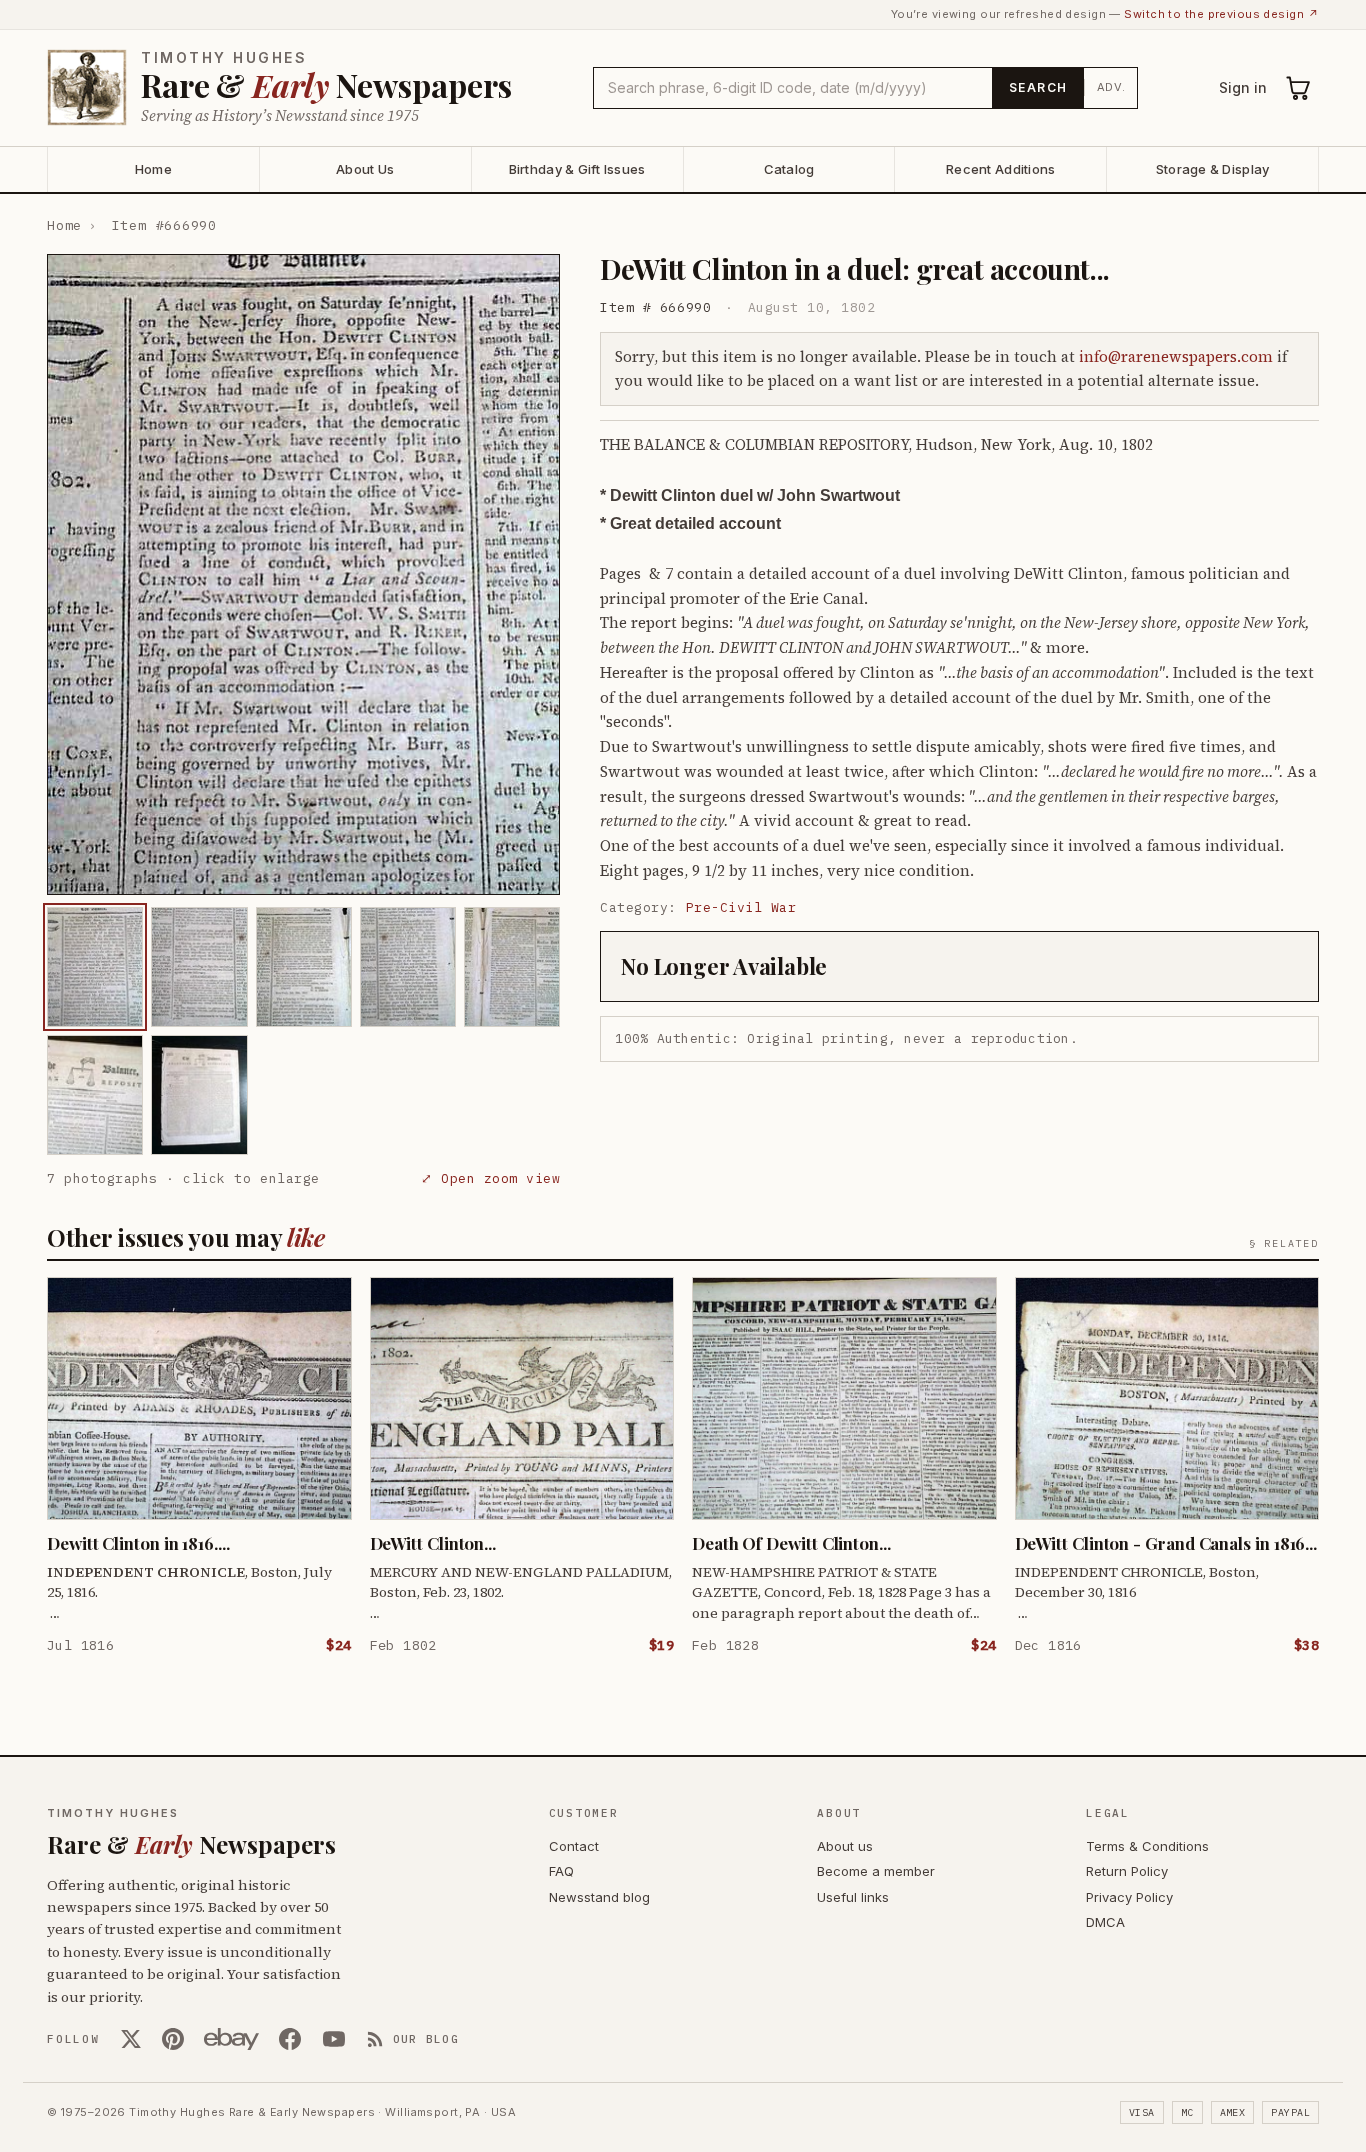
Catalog (789, 169)
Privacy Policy (1129, 1897)
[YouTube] (334, 2039)
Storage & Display (1212, 169)
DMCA (1105, 1922)
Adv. (1111, 87)
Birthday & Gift (577, 169)
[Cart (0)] (1299, 88)
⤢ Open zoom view (490, 1178)
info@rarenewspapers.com (1176, 356)
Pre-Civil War (741, 907)
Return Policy (1127, 1871)
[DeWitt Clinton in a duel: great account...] (95, 967)
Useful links (853, 1897)
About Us (365, 169)
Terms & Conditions (1147, 1846)
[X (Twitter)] (131, 2039)
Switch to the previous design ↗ (1221, 14)
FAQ (561, 1871)
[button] (303, 574)
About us (845, 1846)
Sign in (1243, 87)
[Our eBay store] (231, 2039)
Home (153, 169)
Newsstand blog (599, 1897)
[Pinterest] (173, 2039)
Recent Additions (1000, 169)
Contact (574, 1846)
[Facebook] (290, 2039)
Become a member (876, 1871)
